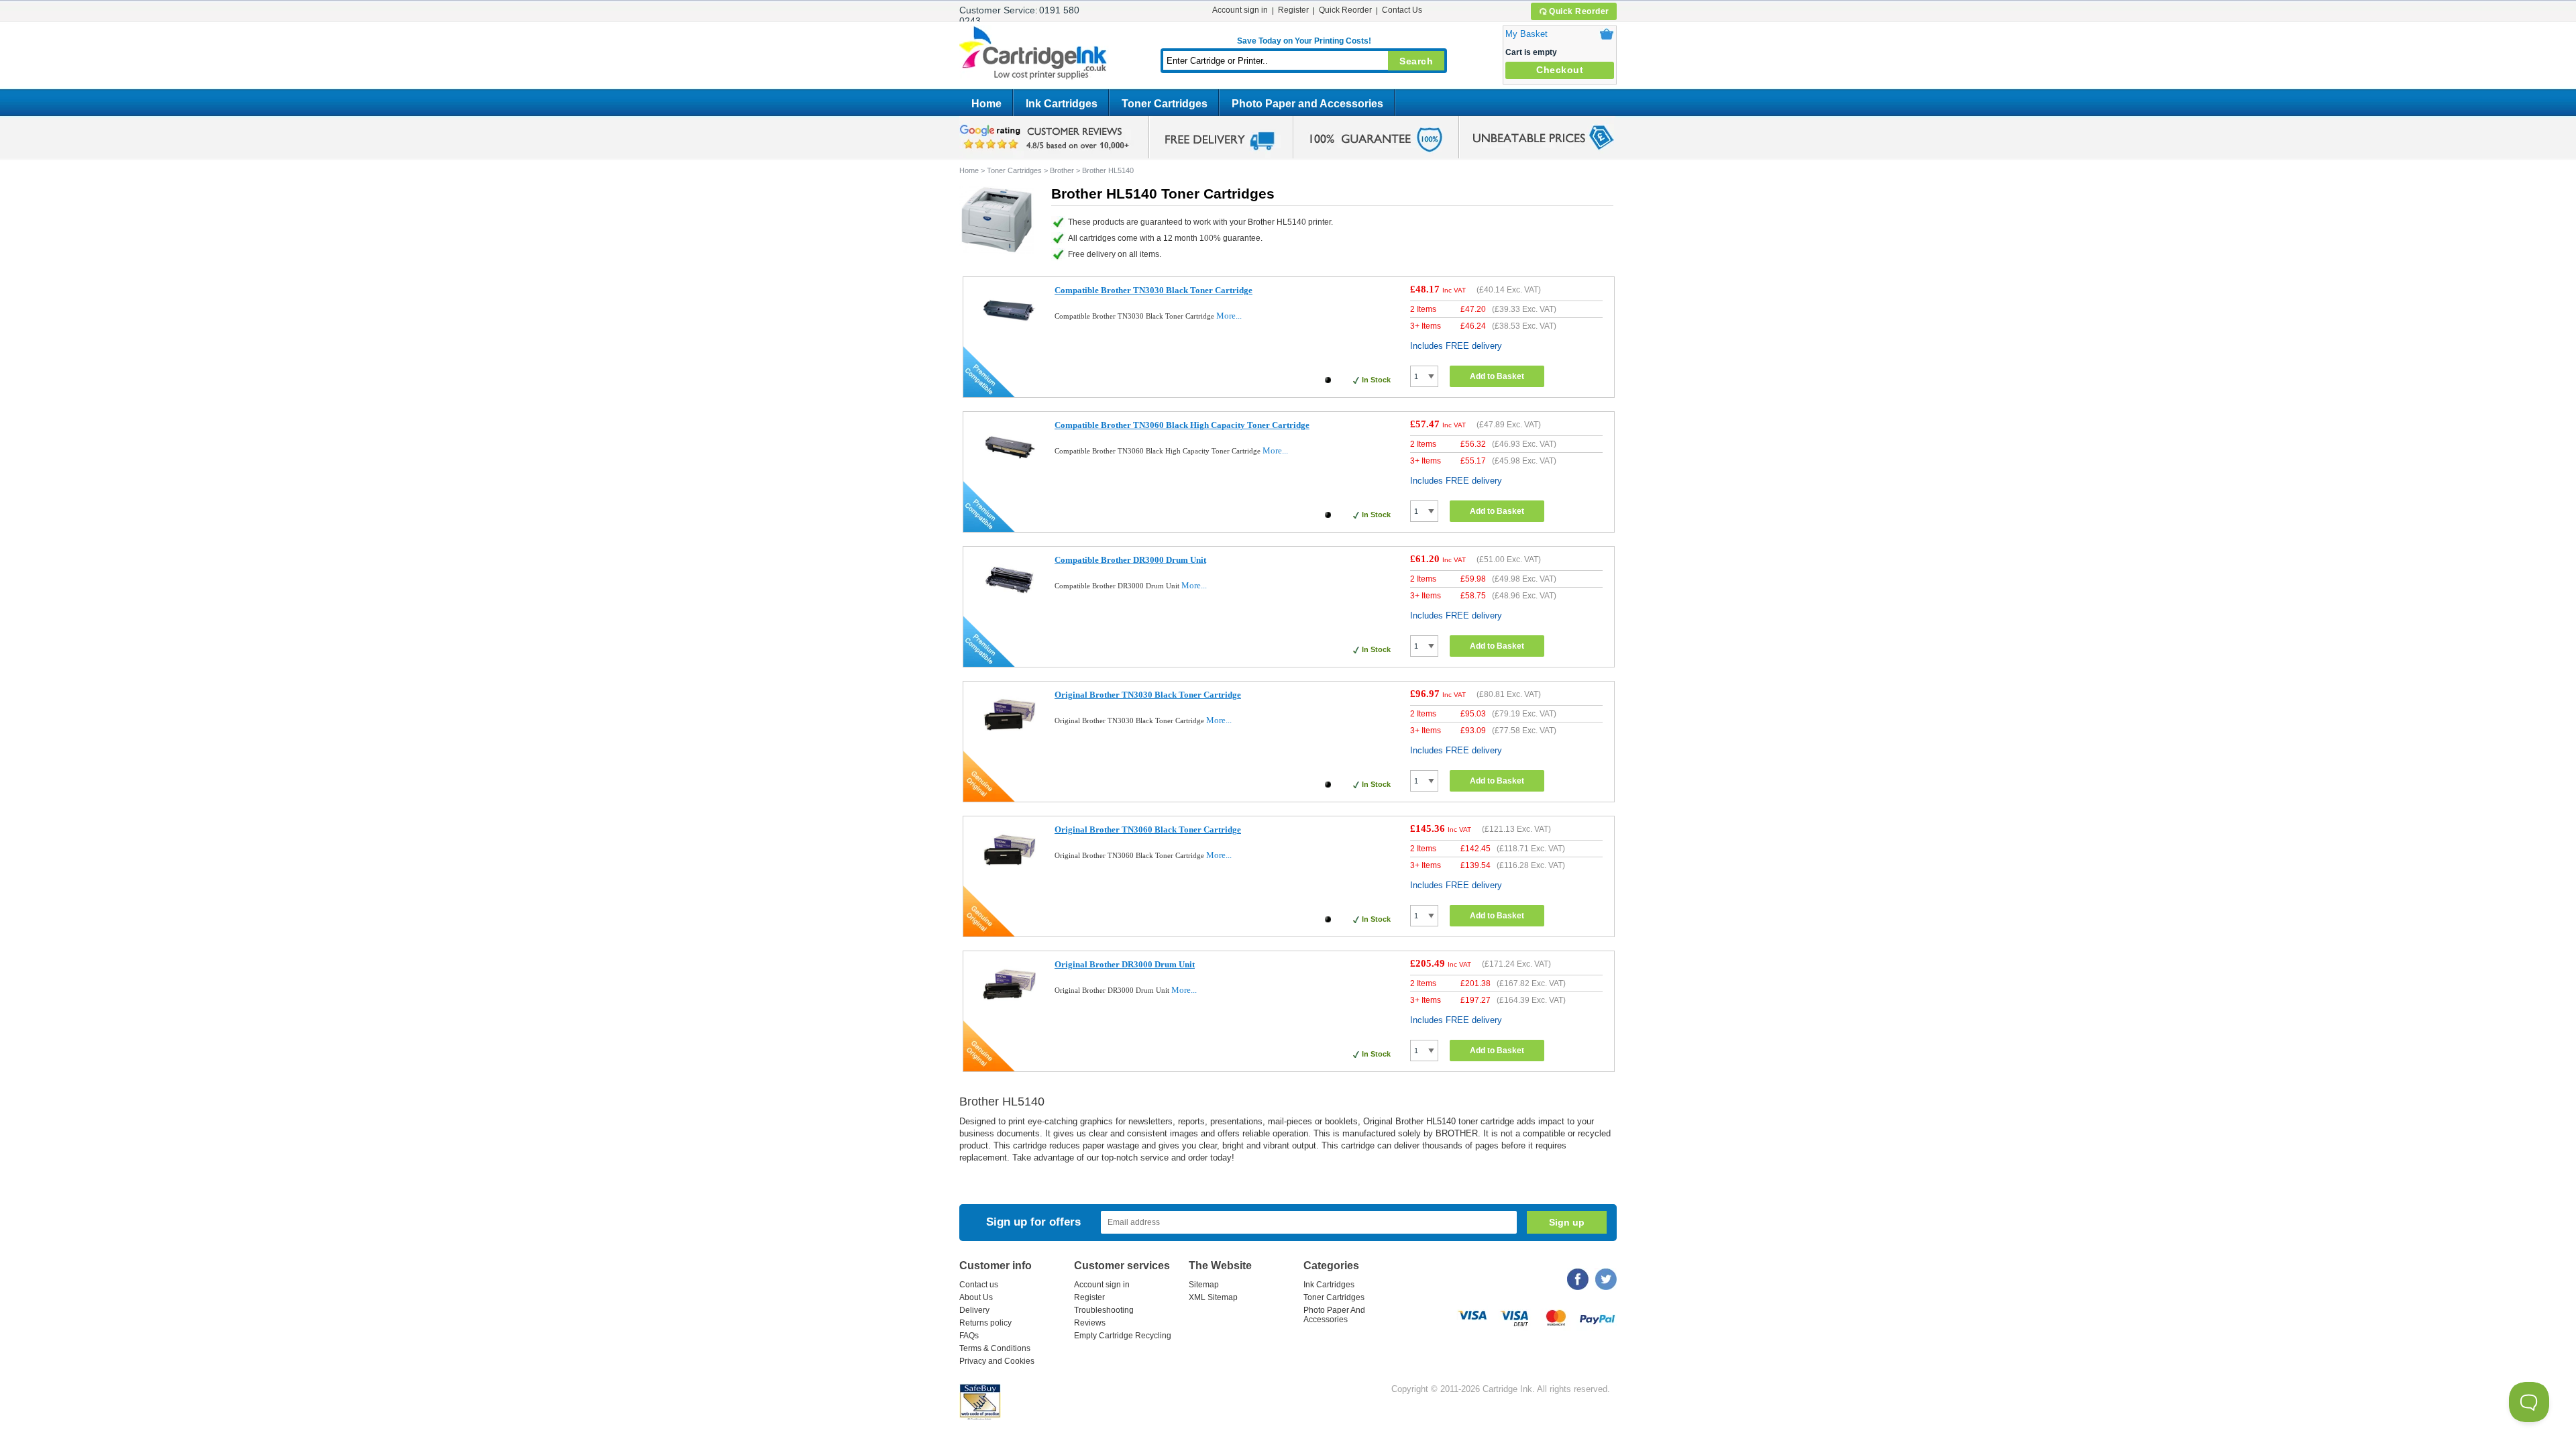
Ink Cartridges (1062, 104)
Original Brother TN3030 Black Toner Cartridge (1148, 695)
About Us (976, 1297)
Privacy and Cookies (997, 1361)
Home (986, 104)
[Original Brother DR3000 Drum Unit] (1009, 1008)
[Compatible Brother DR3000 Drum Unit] (1009, 603)
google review (1046, 138)
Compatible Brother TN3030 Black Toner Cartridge (1153, 290)
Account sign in (1240, 10)
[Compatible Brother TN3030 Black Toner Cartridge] (1009, 334)
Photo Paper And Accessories (1334, 1315)
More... (1229, 316)
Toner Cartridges (1165, 104)
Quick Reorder (1579, 11)
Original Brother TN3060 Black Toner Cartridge (1148, 829)
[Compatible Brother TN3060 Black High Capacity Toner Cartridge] (1009, 469)
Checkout (1560, 70)
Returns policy (985, 1323)
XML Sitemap (1213, 1297)
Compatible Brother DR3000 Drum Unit (1130, 560)
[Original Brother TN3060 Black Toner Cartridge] (1009, 873)
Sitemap (1204, 1285)
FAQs (969, 1336)
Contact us (979, 1285)
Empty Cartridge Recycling (1123, 1336)
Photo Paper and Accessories (1307, 104)
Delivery (974, 1310)
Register (1293, 10)
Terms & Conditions (995, 1348)
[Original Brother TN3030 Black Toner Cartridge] (1009, 738)
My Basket (1526, 34)
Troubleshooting (1104, 1310)
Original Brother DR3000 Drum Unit (1125, 964)
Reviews (1090, 1323)
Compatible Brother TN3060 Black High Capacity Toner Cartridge (1182, 425)
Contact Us (1402, 10)
